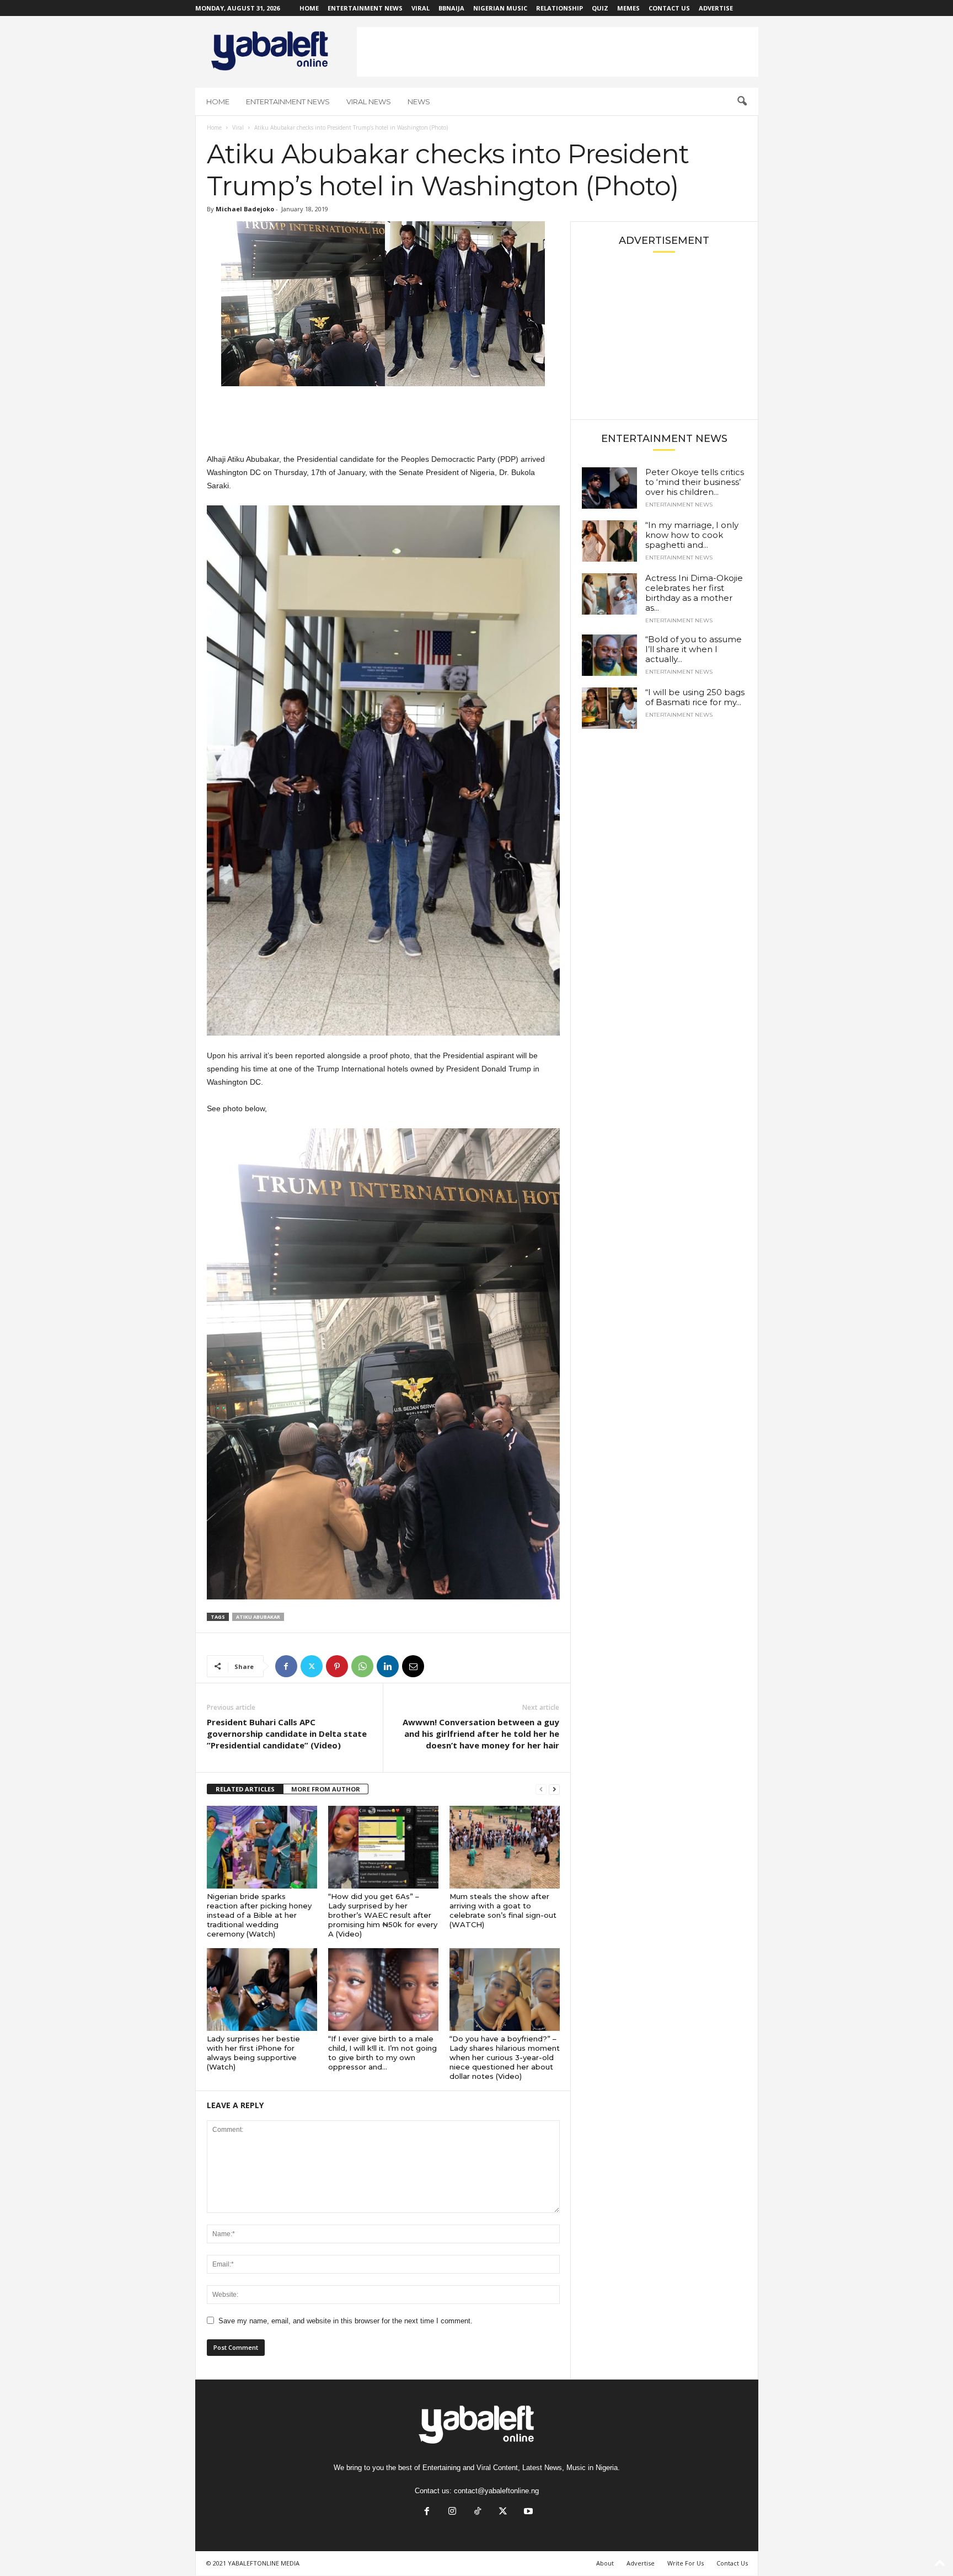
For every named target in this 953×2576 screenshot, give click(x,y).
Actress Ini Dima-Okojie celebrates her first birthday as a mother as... (694, 593)
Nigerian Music (500, 8)
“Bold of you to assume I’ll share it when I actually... (694, 649)
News (419, 102)
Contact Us (669, 8)
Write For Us (686, 2563)
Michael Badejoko (245, 209)
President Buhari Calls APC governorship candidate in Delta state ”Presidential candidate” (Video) (287, 1734)
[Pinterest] (337, 1666)
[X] (312, 1666)
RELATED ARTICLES (245, 1789)
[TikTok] (478, 2512)
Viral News (369, 102)
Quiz (600, 8)
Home (309, 8)
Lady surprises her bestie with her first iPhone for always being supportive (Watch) (253, 2053)
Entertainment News (365, 8)
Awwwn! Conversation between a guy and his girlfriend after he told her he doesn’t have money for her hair (481, 1734)
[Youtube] (527, 2512)
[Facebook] (286, 1666)
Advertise (716, 8)
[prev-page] (541, 1790)
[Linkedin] (388, 1666)
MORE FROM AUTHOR (326, 1789)
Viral (421, 8)
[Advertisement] (558, 52)
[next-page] (554, 1790)
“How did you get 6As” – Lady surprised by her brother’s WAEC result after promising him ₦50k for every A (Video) (383, 1915)
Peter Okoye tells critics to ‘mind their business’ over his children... (695, 482)
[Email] (413, 1666)
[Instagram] (452, 2512)
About (605, 2563)
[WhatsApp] (362, 1666)
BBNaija (451, 8)
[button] (742, 102)
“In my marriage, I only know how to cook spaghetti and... (692, 535)
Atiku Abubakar (258, 1617)
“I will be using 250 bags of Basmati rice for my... (695, 697)
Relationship (560, 8)
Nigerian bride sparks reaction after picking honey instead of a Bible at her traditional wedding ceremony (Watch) (259, 1915)
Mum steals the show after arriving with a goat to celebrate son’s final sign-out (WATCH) (503, 1910)
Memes (628, 8)
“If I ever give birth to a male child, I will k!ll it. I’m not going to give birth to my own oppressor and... (382, 2053)
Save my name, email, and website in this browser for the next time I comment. (346, 2321)
